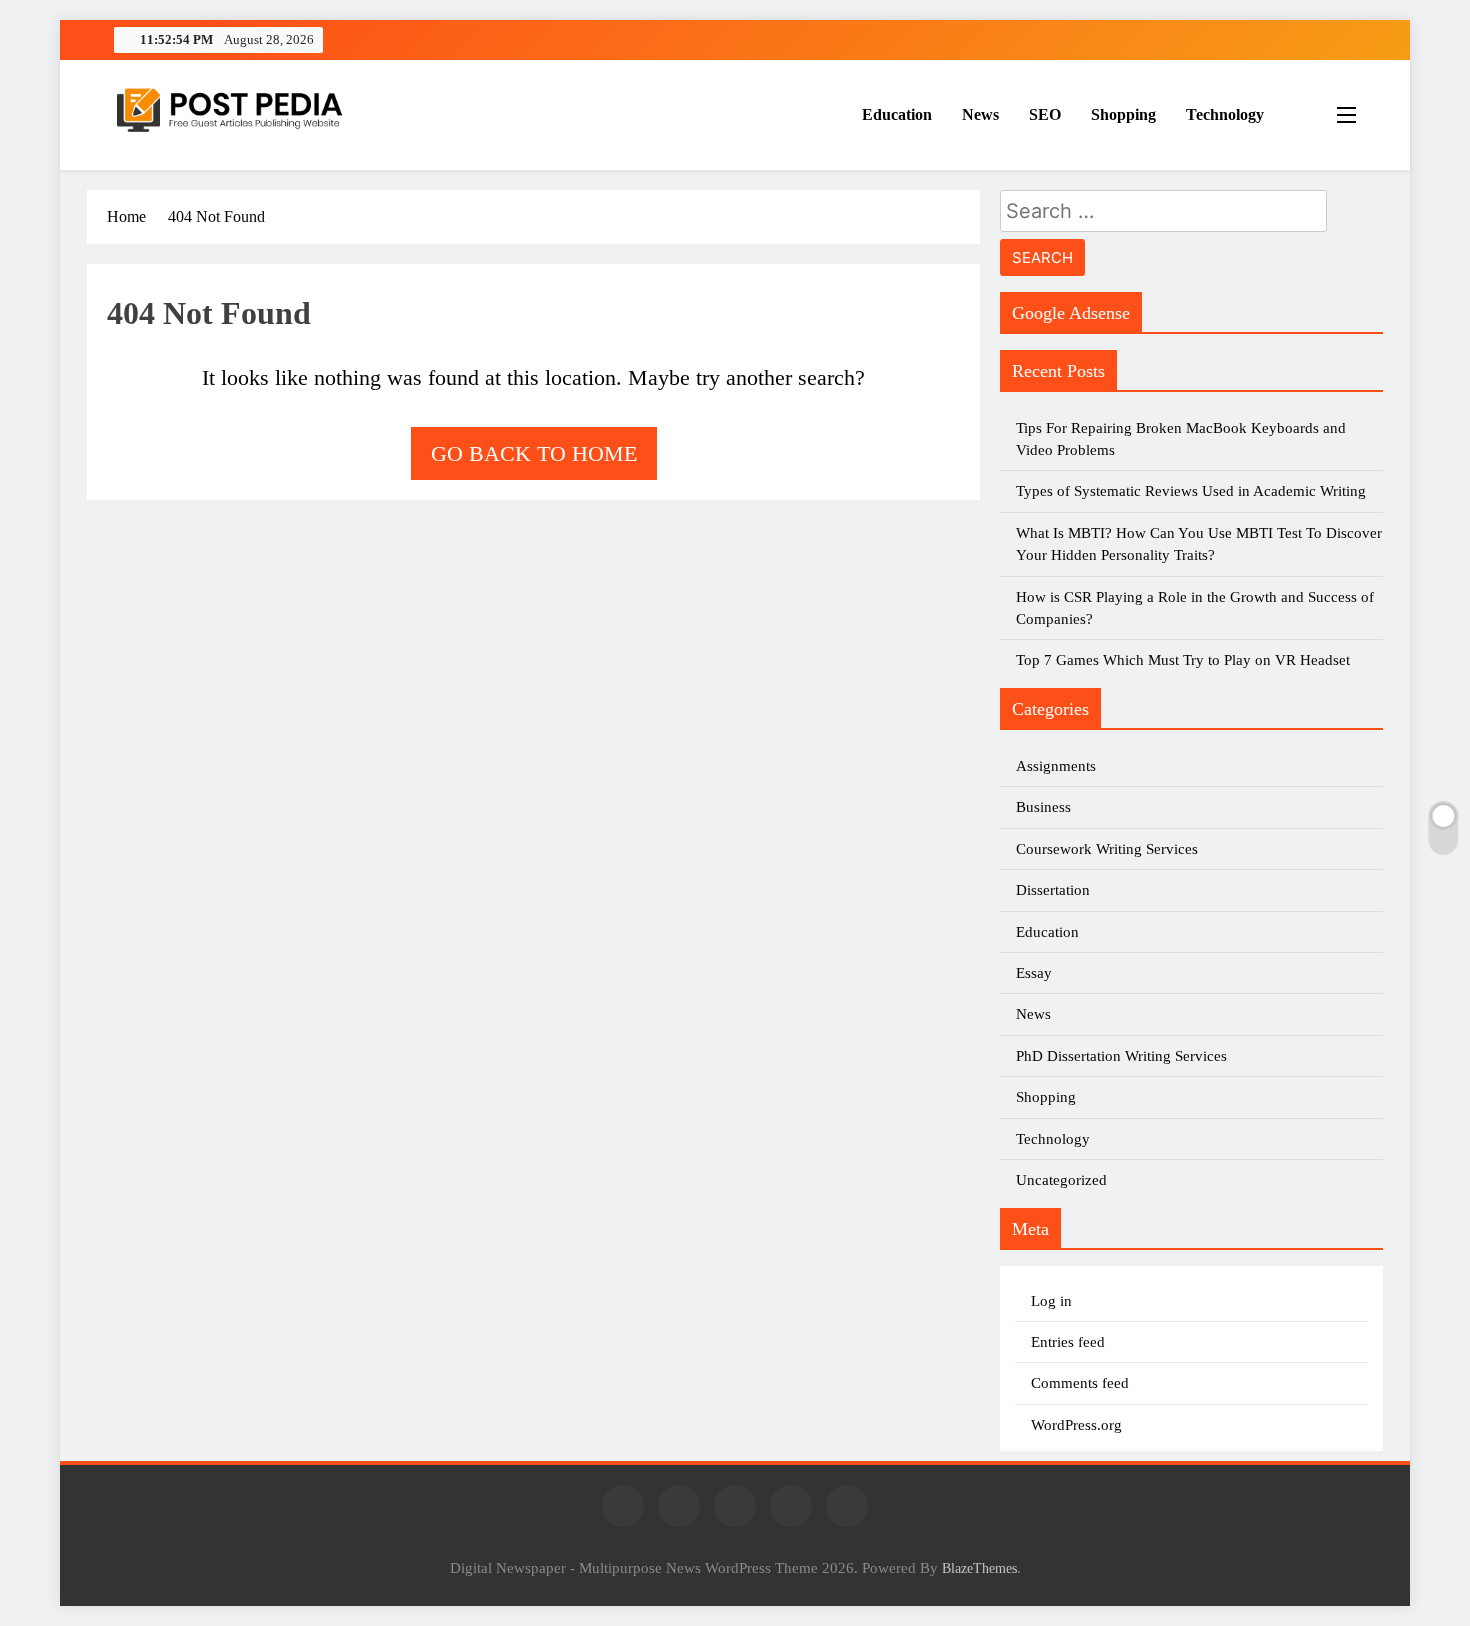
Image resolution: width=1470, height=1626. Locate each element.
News (980, 114)
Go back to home (534, 453)
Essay (1034, 973)
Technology (1225, 114)
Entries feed (1068, 1342)
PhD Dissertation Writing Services (1121, 1056)
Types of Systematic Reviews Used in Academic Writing (1191, 491)
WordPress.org (1076, 1425)
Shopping (1123, 114)
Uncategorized (1061, 1180)
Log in (1051, 1301)
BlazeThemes (979, 1568)
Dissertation (1053, 890)
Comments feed (1080, 1383)
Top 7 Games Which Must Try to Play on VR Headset (1183, 660)
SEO (1045, 114)
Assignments (1056, 766)
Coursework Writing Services (1107, 849)
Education (897, 114)
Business (1043, 807)
